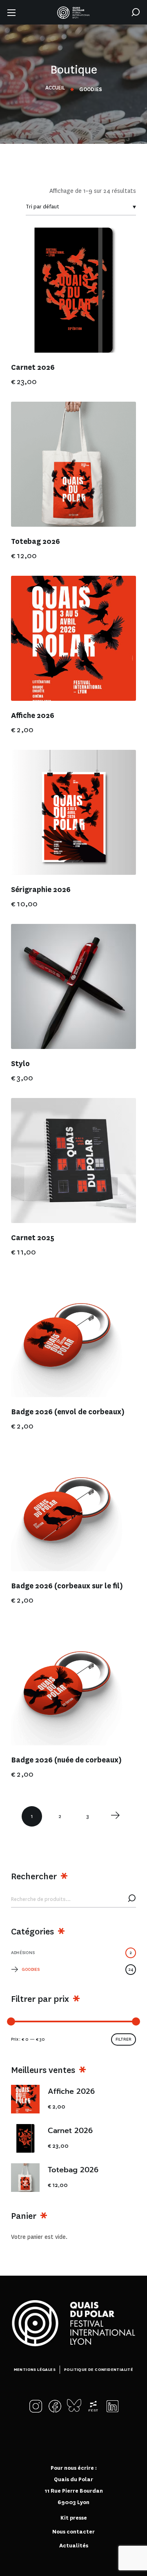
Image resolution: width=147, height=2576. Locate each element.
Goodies (77, 1969)
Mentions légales (35, 2369)
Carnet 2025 (33, 1238)
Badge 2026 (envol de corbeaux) (68, 1412)
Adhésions (71, 1953)
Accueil (55, 88)
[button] (136, 12)
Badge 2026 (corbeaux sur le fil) (67, 1586)
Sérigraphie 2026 (41, 890)
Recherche (132, 1899)
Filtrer (124, 2039)
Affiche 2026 (33, 716)
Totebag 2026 (36, 542)
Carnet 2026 (33, 368)
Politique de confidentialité (99, 2369)
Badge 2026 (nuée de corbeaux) (66, 1760)
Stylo (20, 1064)
